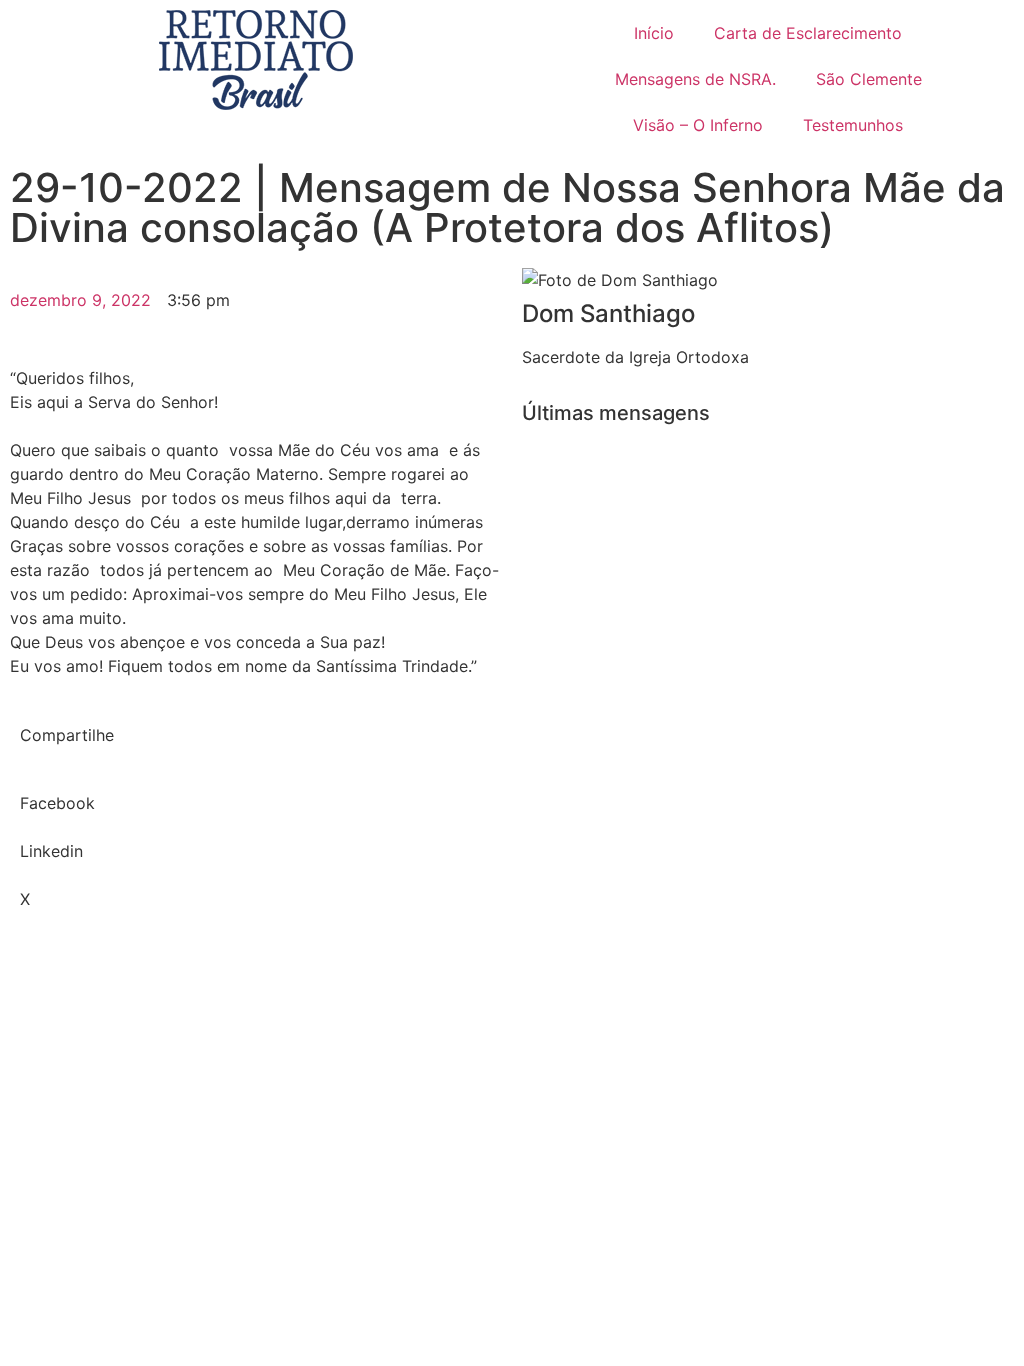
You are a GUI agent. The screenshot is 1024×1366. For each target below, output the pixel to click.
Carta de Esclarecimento (808, 33)
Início (654, 33)
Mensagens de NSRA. (695, 79)
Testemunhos (853, 125)
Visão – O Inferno (698, 125)
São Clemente (869, 79)
